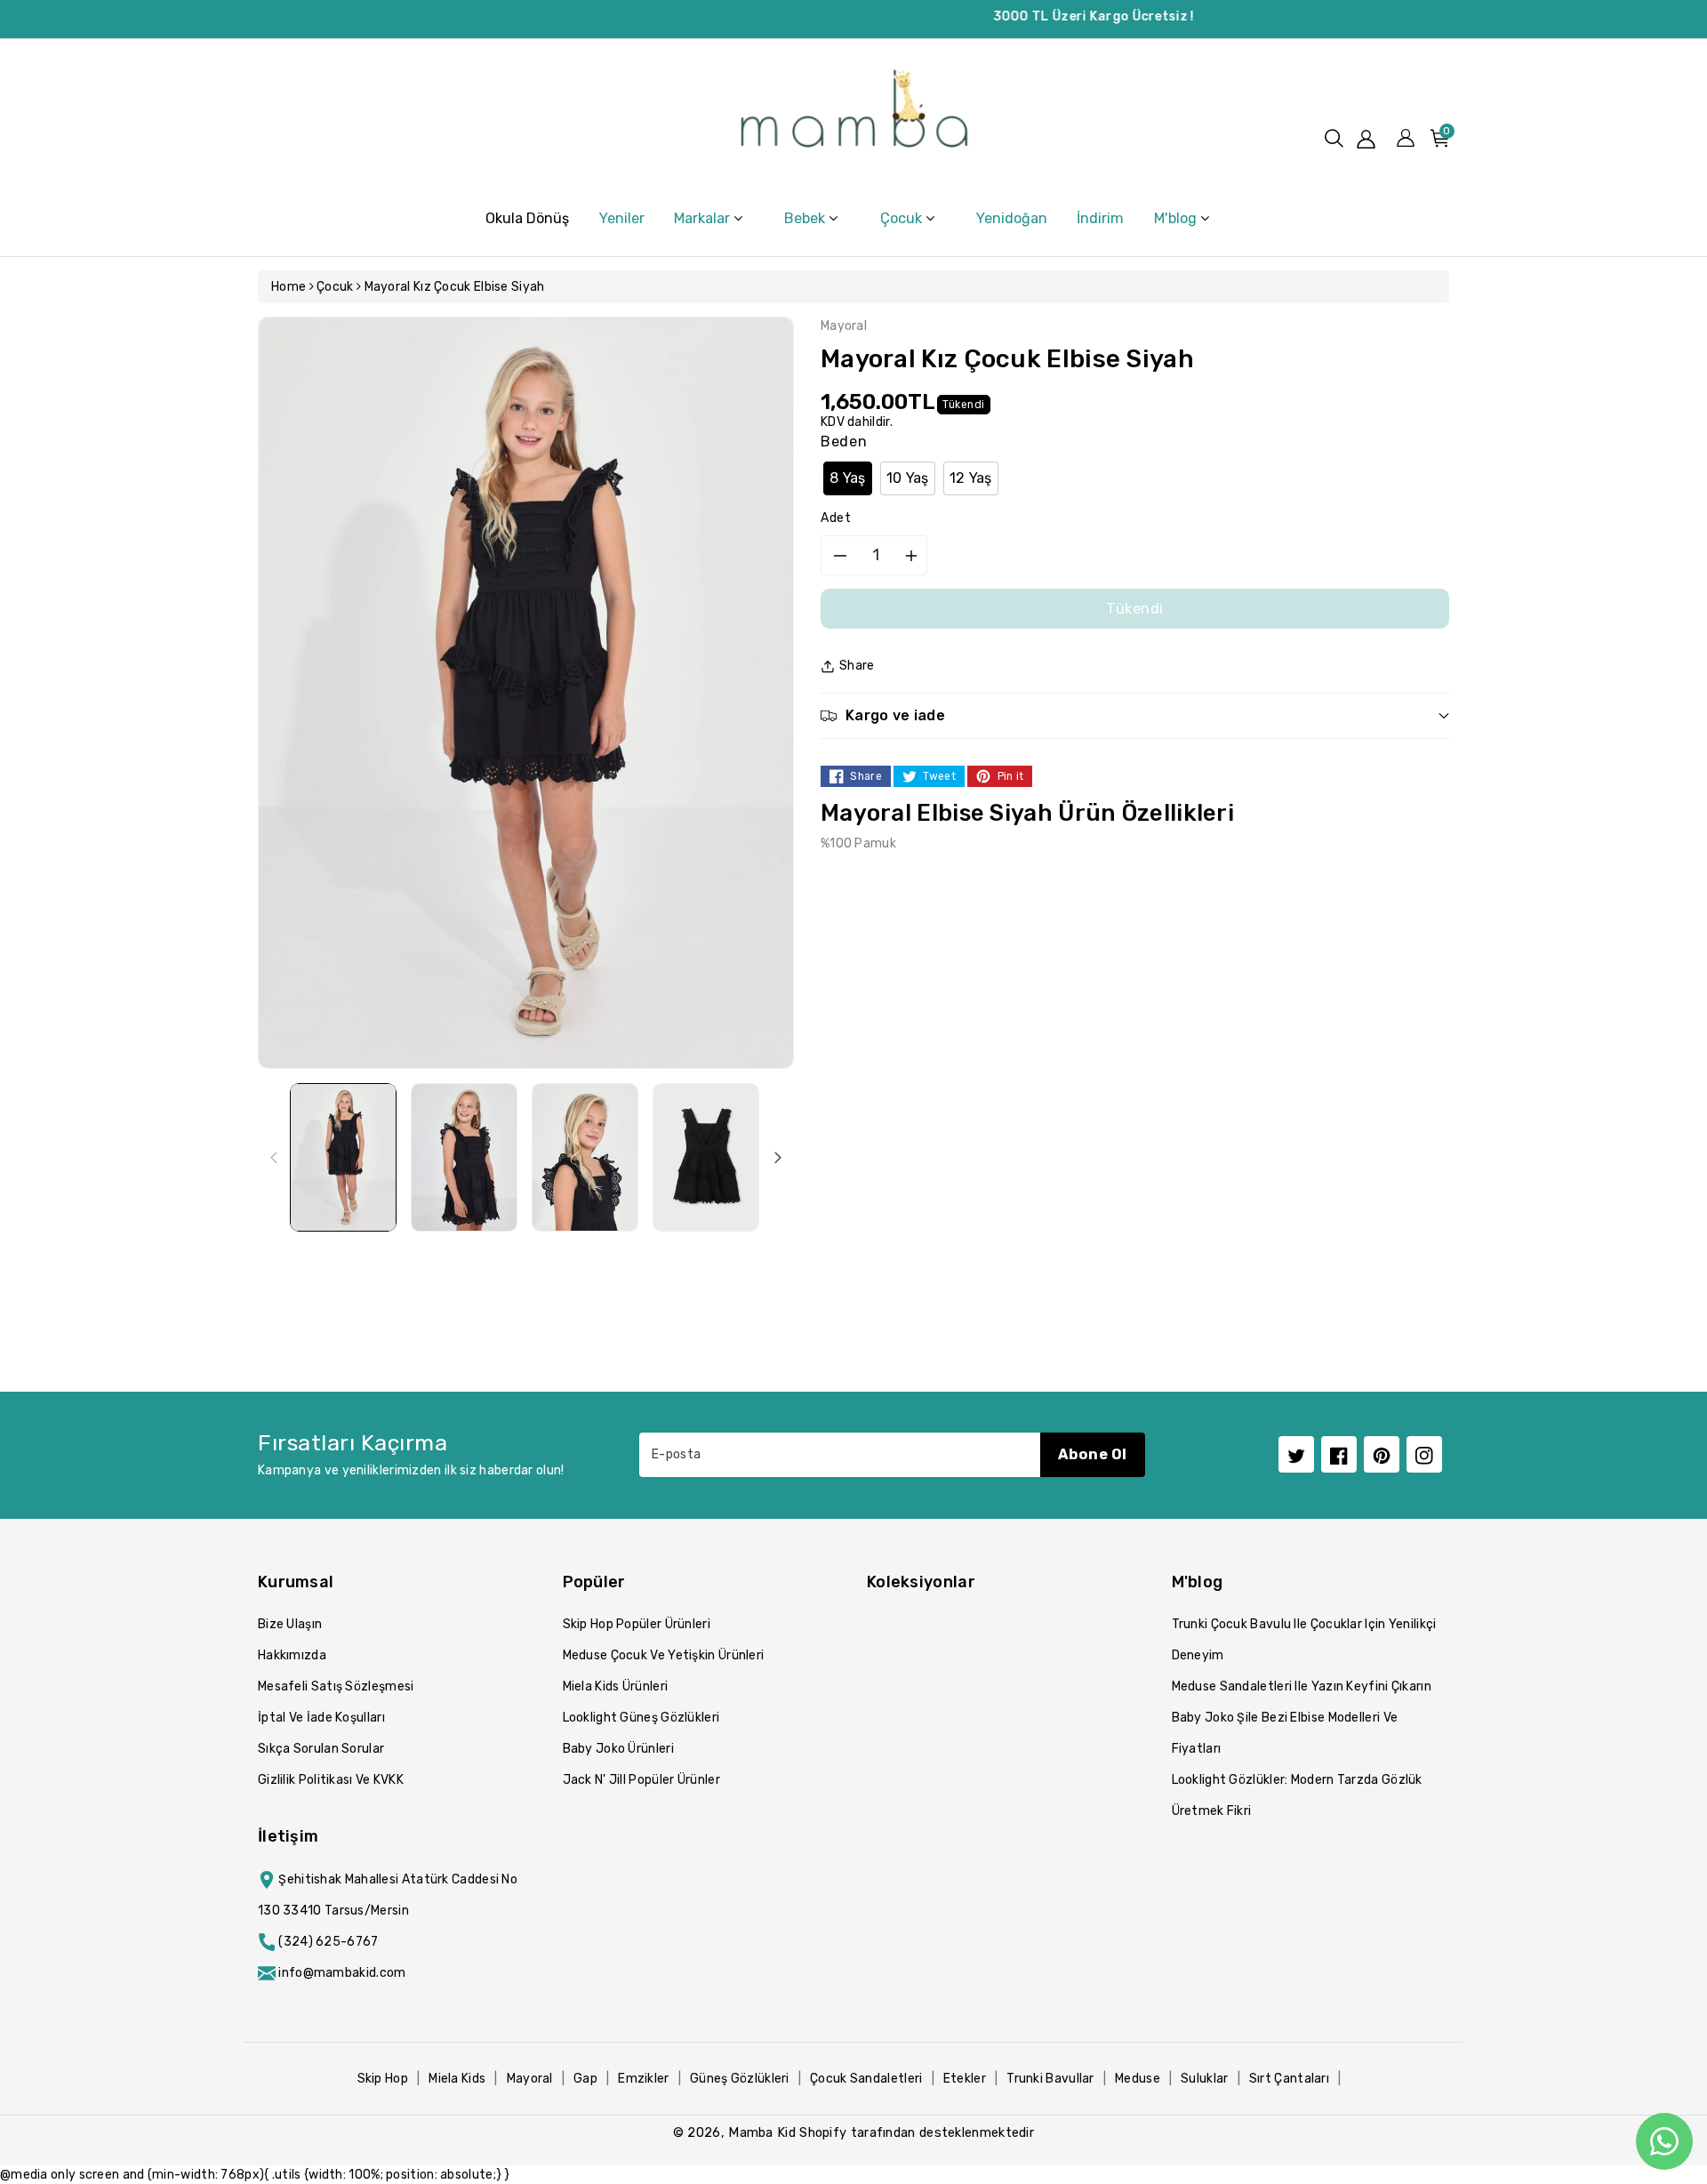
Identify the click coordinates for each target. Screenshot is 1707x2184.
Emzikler (643, 2079)
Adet (836, 518)
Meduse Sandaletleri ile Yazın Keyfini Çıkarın (1302, 1686)
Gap (585, 2079)
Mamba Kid (762, 2132)
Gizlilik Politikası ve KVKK (331, 1780)
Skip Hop (383, 2079)
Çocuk (335, 287)
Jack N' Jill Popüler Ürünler (641, 1780)
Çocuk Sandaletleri (866, 2079)
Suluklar (1204, 2079)
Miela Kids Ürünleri (616, 1686)
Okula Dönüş (527, 218)
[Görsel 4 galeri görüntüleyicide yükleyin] (706, 1157)
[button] (1334, 138)
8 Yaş (848, 478)
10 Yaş (908, 478)
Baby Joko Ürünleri (618, 1749)
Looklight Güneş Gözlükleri (641, 1718)
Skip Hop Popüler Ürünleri (637, 1624)
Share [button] (857, 666)
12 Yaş (971, 478)
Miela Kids (457, 2079)
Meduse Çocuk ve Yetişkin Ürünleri (664, 1655)
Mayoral (530, 2079)
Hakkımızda (292, 1655)
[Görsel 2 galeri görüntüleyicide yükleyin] (464, 1157)
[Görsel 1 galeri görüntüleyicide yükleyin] (343, 1157)
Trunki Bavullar (1050, 2079)
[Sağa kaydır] (778, 1157)
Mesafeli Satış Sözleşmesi (336, 1686)
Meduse (1138, 2079)
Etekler (965, 2079)
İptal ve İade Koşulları (321, 1718)
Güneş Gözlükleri (740, 2079)
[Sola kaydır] (274, 1157)
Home (289, 287)
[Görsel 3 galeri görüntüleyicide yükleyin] (585, 1157)
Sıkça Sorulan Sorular (321, 1749)
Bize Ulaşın (290, 1624)
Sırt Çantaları (1289, 2079)
